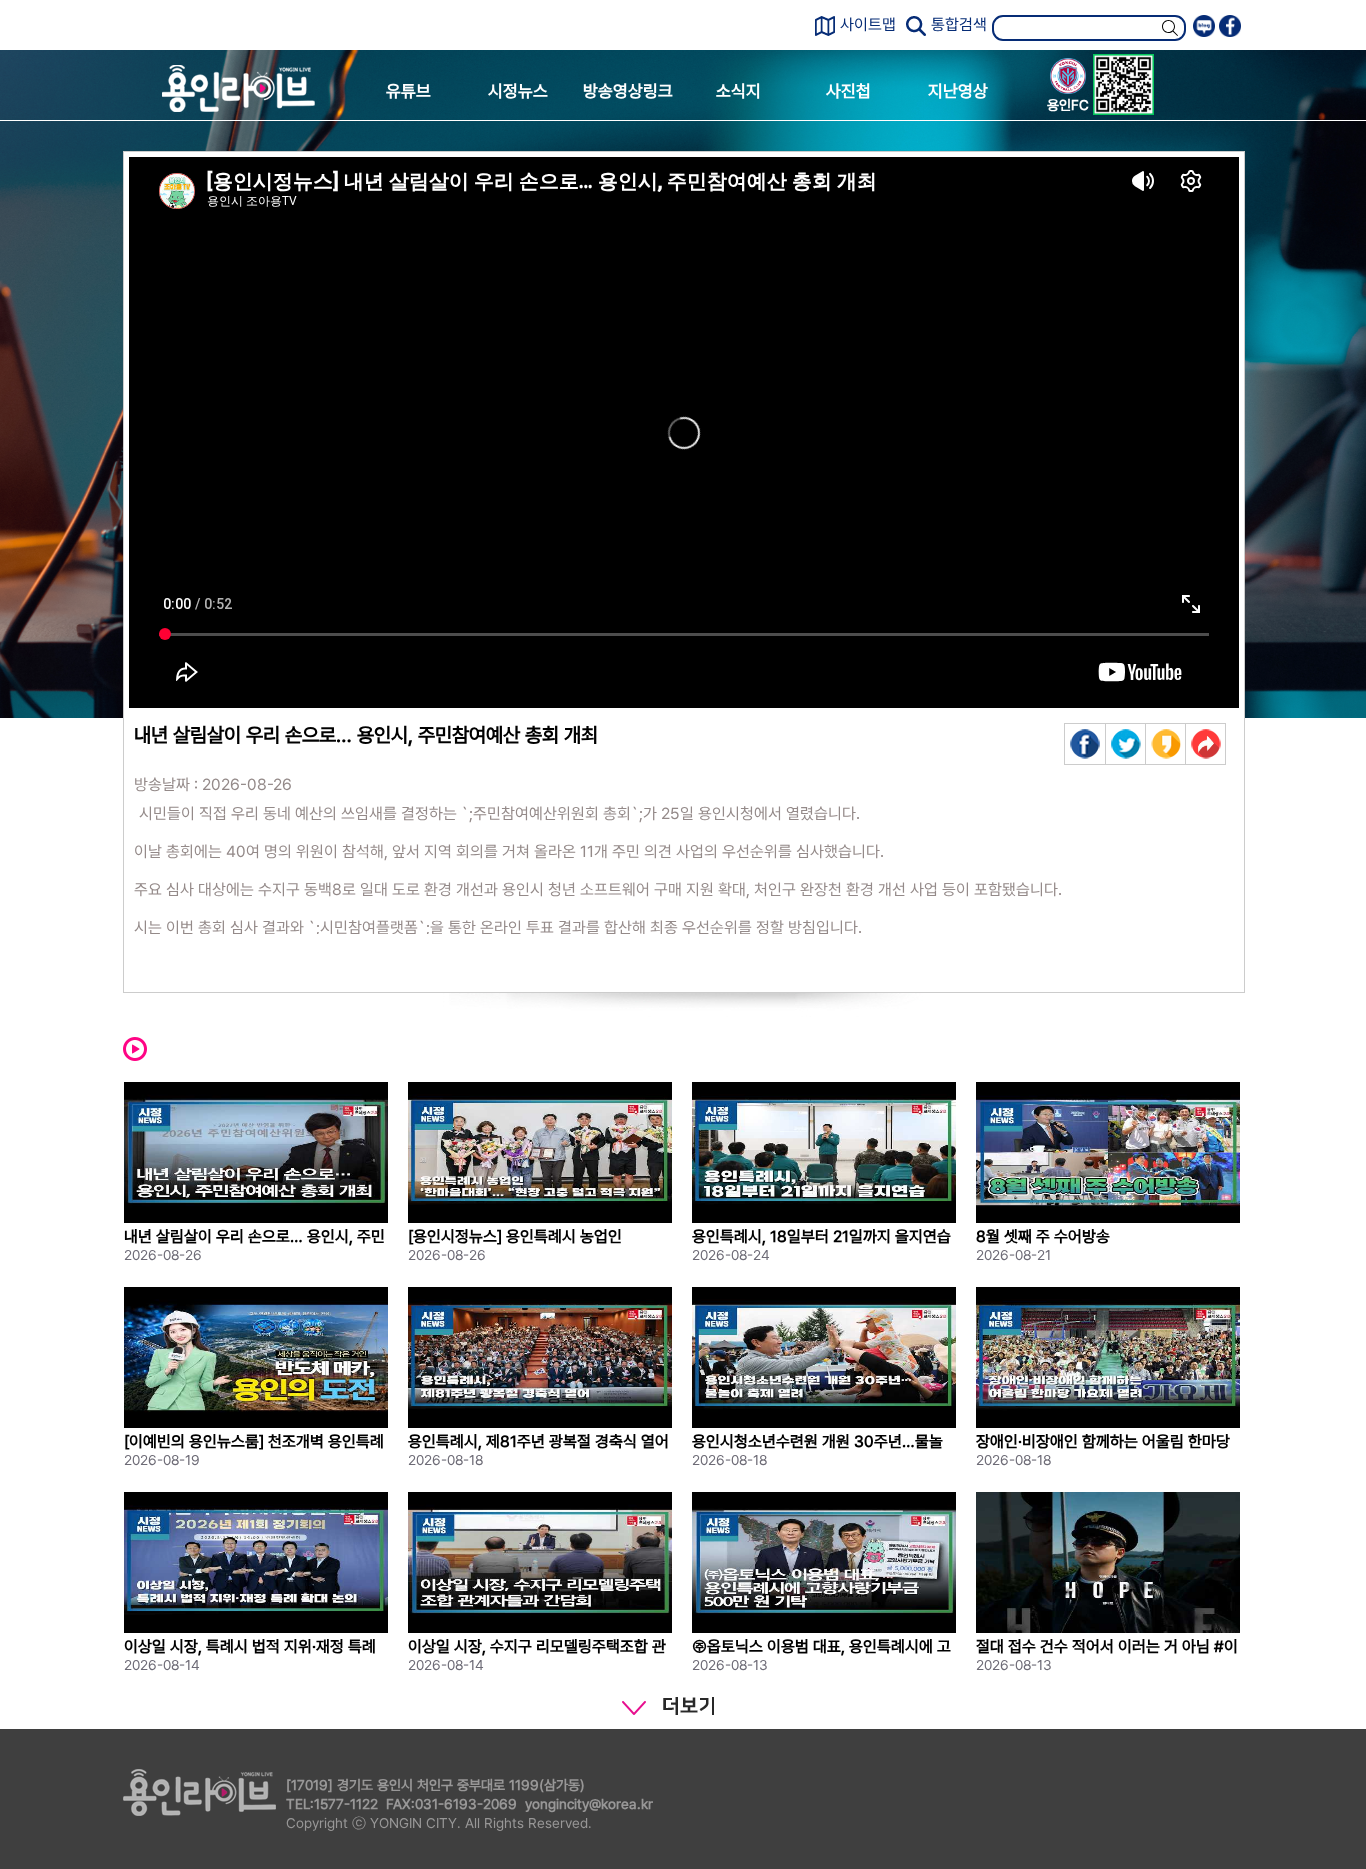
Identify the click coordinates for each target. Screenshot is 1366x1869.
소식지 (738, 91)
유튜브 (408, 91)
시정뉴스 (518, 91)
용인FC (1068, 105)
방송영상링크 (628, 91)
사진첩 (848, 91)
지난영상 (958, 91)
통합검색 (959, 24)
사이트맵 (868, 24)
